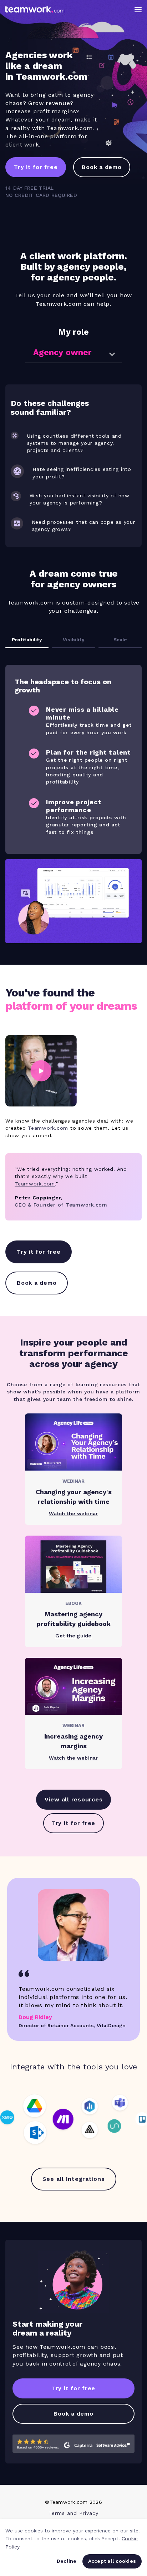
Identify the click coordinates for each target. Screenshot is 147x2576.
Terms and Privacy (73, 2513)
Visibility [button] (73, 640)
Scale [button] (120, 640)
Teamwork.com (48, 1128)
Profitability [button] (27, 640)
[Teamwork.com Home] (35, 9)
